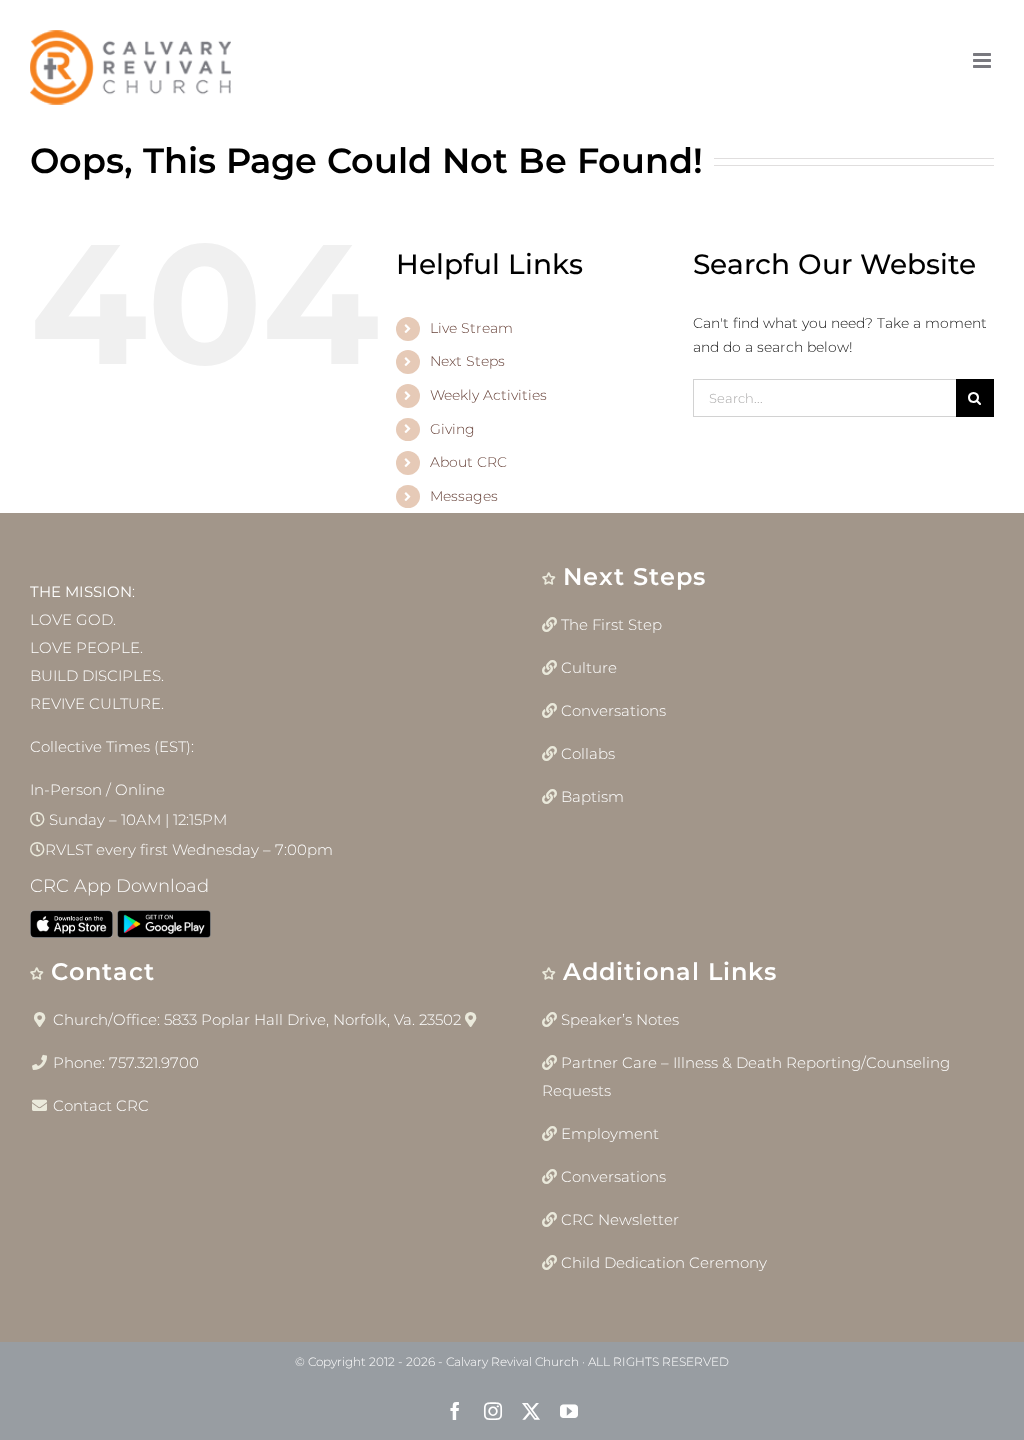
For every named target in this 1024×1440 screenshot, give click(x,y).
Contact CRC (101, 1105)
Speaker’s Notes (620, 1019)
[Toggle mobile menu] (983, 60)
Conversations (613, 710)
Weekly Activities (488, 395)
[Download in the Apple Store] (71, 928)
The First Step (611, 624)
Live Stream (471, 328)
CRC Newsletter (620, 1219)
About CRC (468, 462)
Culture (589, 667)
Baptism (592, 796)
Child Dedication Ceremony (664, 1262)
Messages (464, 496)
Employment (610, 1133)
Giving (452, 429)
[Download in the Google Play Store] (164, 928)
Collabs (588, 753)
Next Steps (467, 361)
